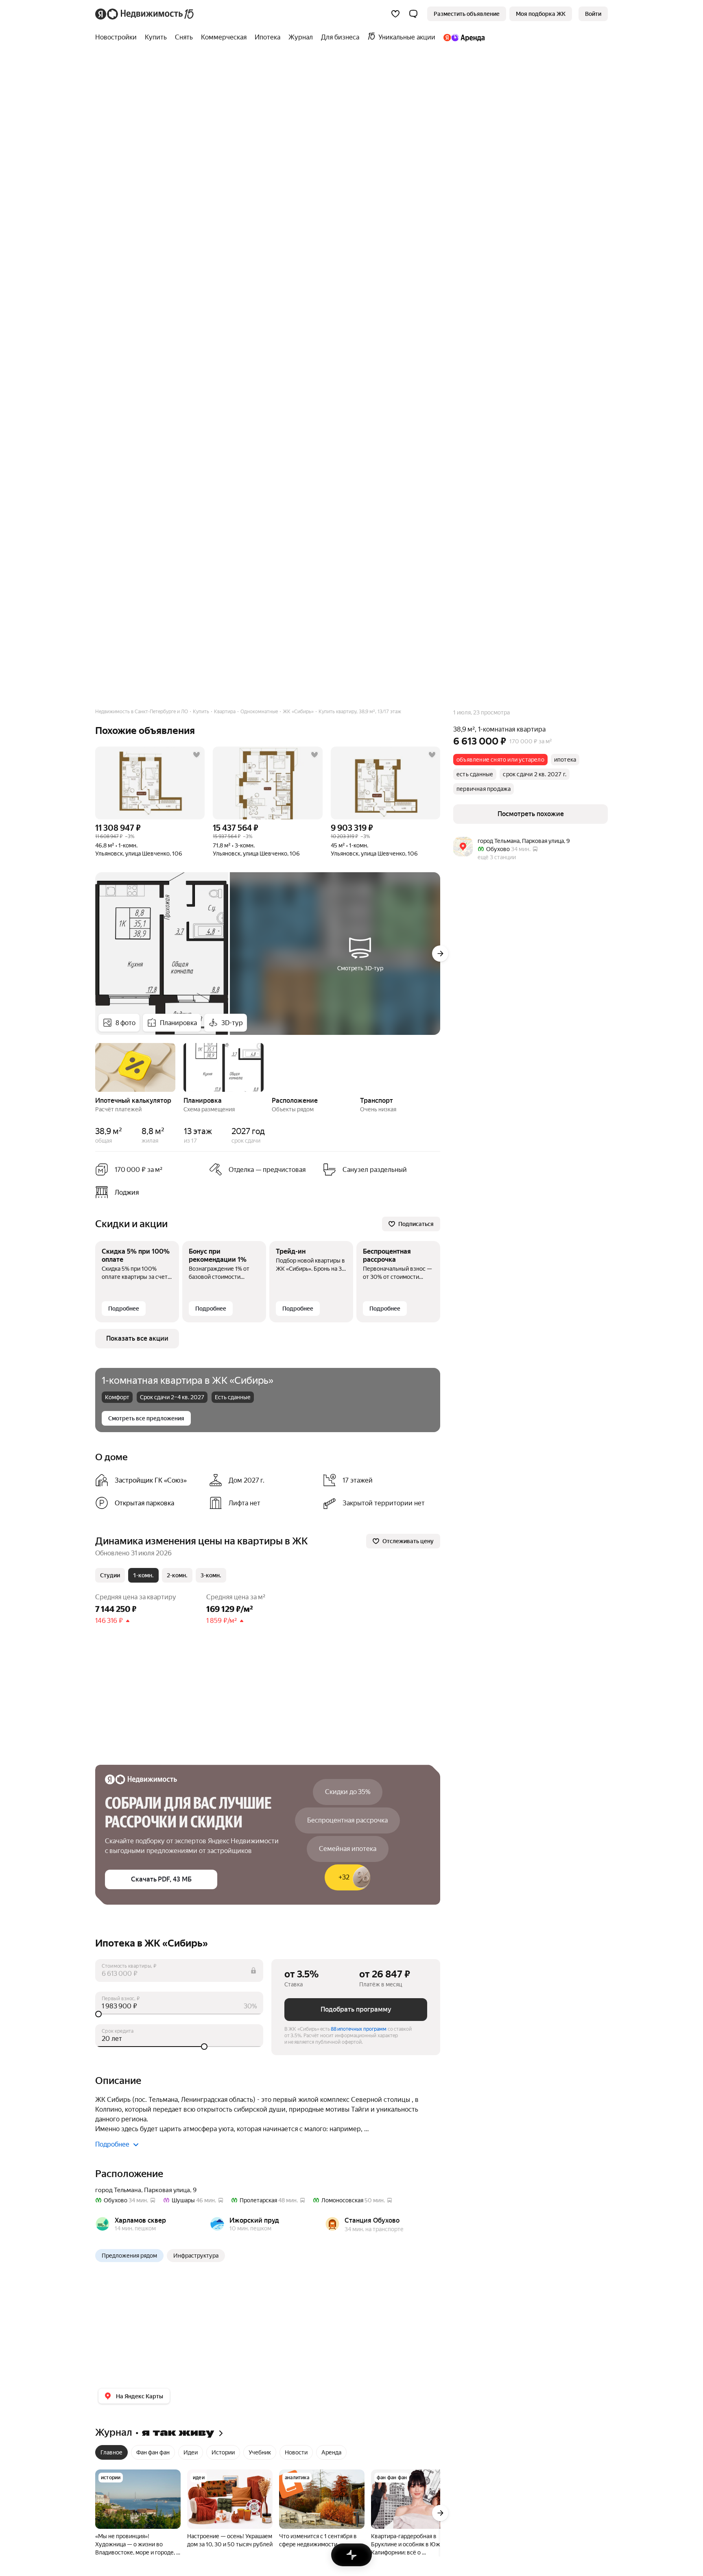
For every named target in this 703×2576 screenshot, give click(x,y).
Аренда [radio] (331, 2452)
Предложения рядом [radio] (129, 2256)
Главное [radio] (111, 2452)
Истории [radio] (223, 2452)
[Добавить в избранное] (196, 755)
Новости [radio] (296, 2452)
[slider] (179, 2014)
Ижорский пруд (254, 2220)
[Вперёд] (440, 954)
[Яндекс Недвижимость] (145, 14)
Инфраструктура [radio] (196, 2256)
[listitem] (149, 1192)
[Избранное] (395, 14)
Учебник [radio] (260, 2452)
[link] (593, 14)
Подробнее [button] (112, 2144)
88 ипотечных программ (359, 2029)
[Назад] (95, 1067)
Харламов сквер (140, 2220)
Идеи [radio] (191, 2452)
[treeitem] (118, 37)
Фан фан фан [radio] (153, 2452)
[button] (413, 14)
